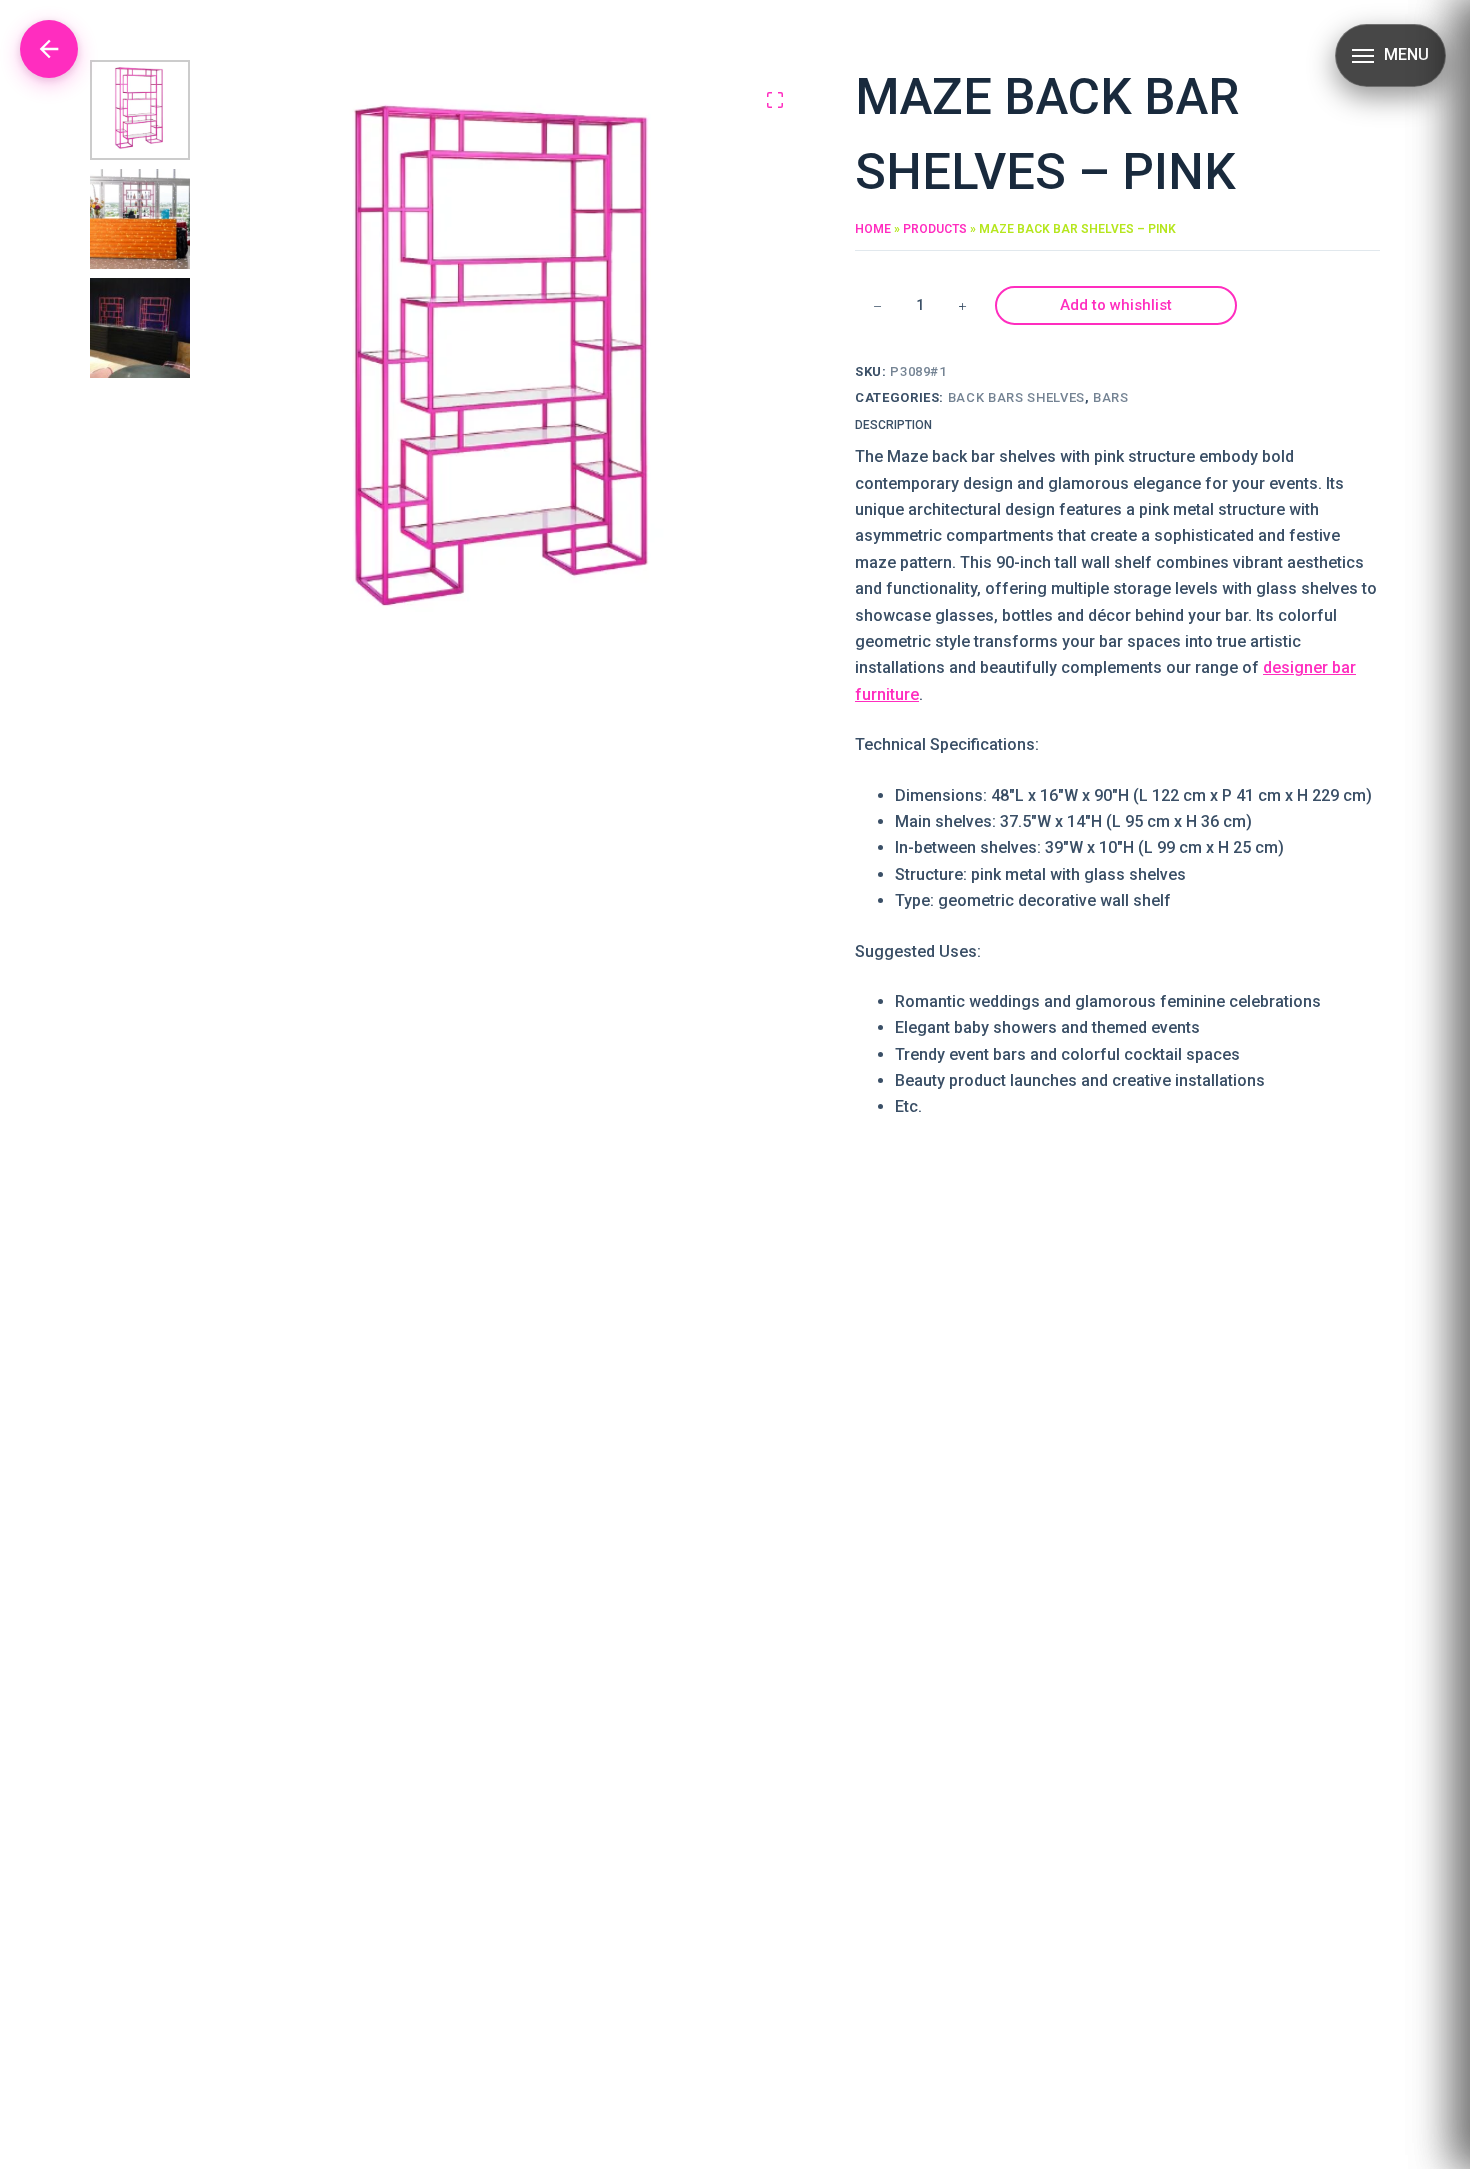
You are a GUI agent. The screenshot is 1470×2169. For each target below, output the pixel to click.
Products (935, 229)
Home (873, 229)
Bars (1111, 397)
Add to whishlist (1116, 305)
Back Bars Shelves (1016, 397)
